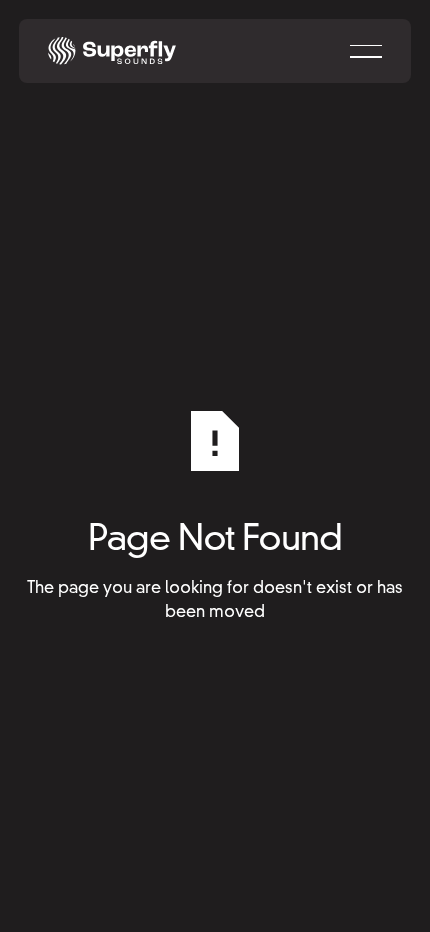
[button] (366, 51)
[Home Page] (112, 51)
